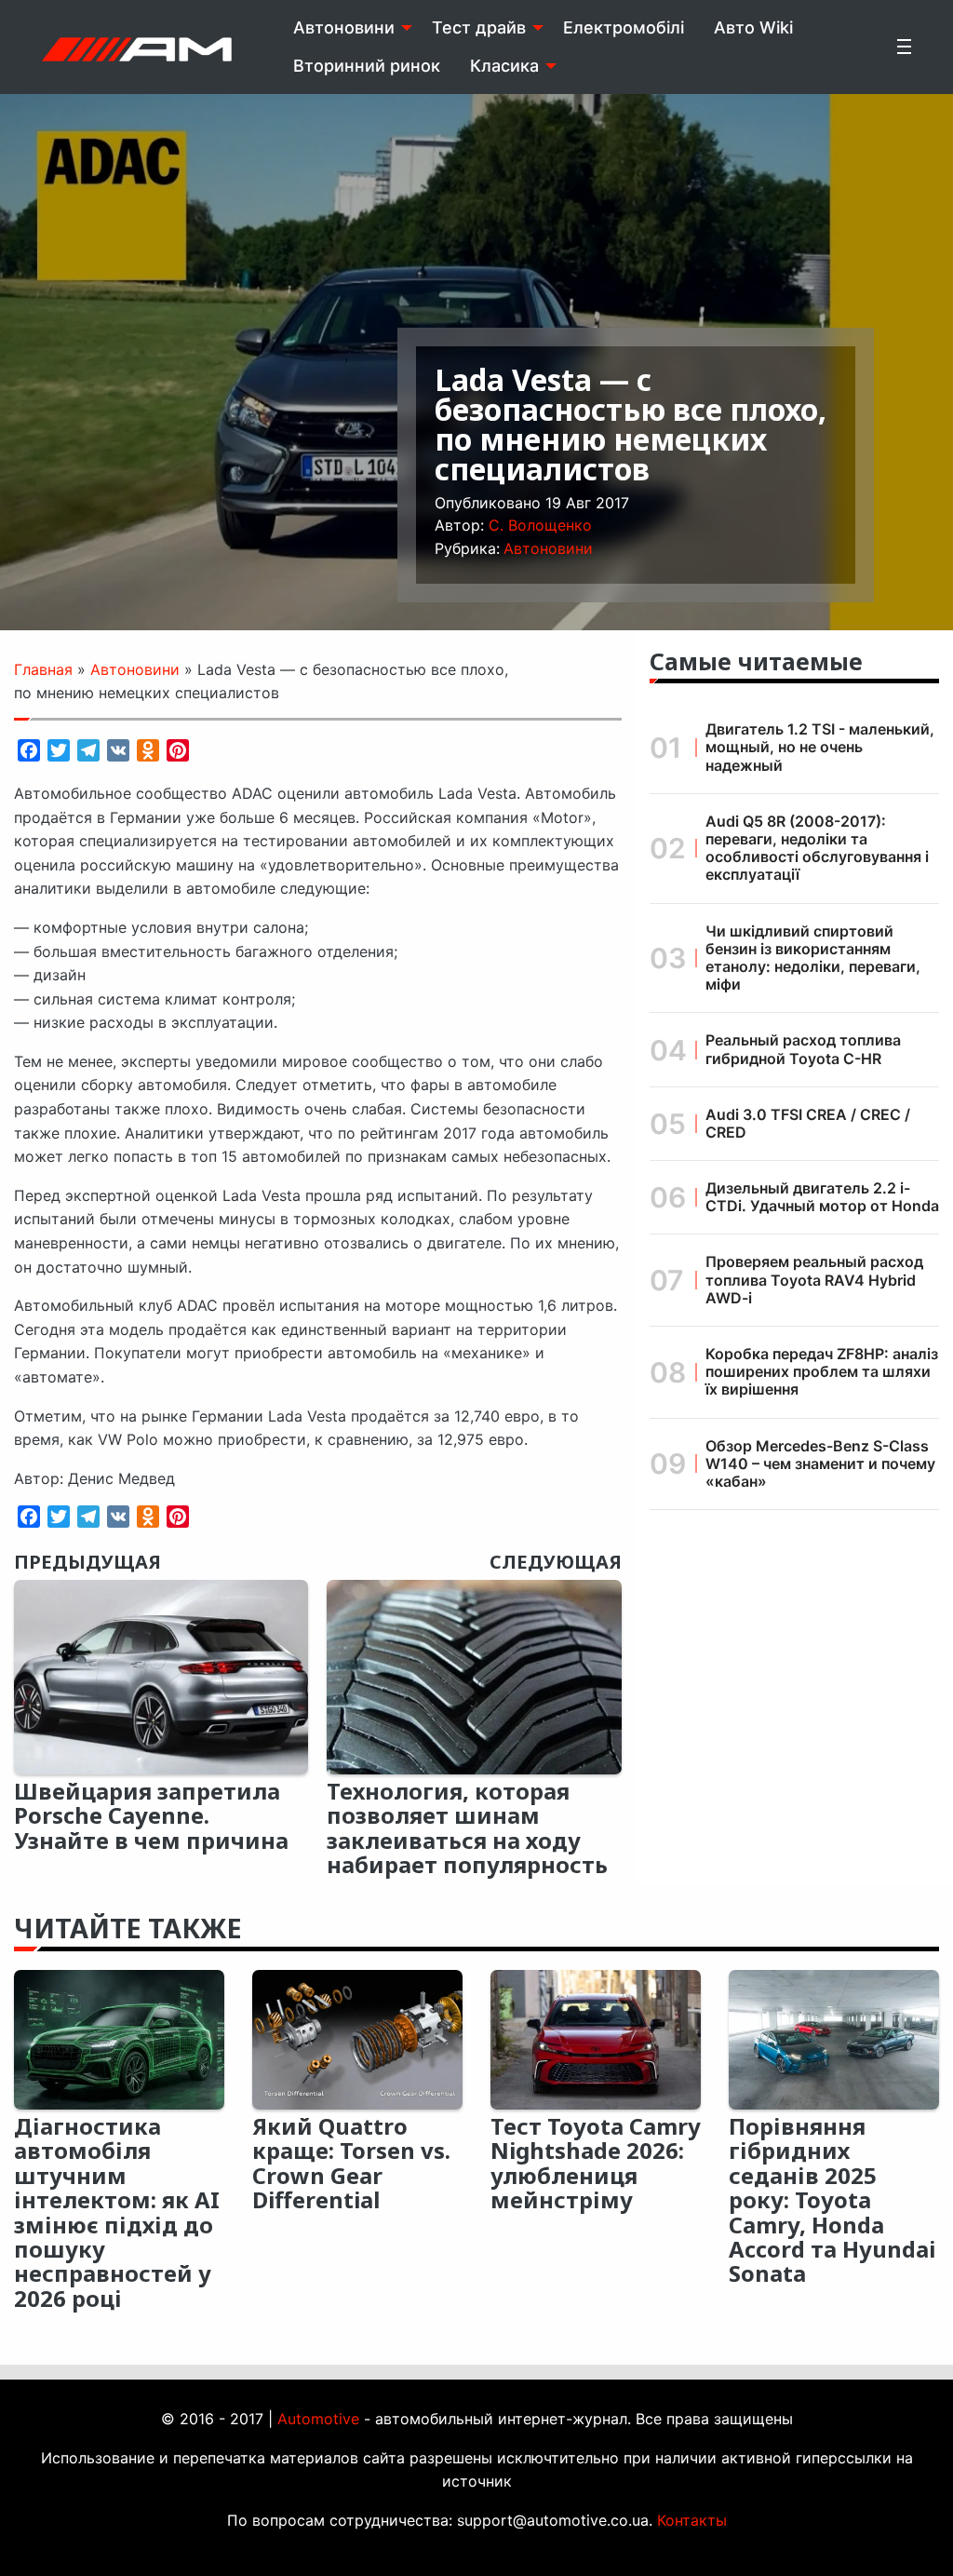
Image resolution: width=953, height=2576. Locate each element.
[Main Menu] (904, 47)
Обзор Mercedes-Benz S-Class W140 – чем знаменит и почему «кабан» (820, 1463)
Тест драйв (479, 27)
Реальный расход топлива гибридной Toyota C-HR (803, 1049)
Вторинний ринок (367, 66)
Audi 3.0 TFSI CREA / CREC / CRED (808, 1123)
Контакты (692, 2520)
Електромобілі (624, 27)
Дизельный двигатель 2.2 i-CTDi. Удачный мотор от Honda (822, 1197)
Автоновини (344, 27)
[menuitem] (348, 28)
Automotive (318, 2419)
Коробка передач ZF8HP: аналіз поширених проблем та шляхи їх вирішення (822, 1371)
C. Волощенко (540, 525)
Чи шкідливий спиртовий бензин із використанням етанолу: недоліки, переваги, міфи (813, 958)
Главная (43, 669)
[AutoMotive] (137, 47)
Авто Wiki (753, 27)
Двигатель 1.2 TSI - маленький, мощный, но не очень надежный (820, 747)
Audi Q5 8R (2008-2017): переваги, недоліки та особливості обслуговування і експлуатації (817, 848)
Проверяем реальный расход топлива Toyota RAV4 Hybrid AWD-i (814, 1279)
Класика (504, 66)
